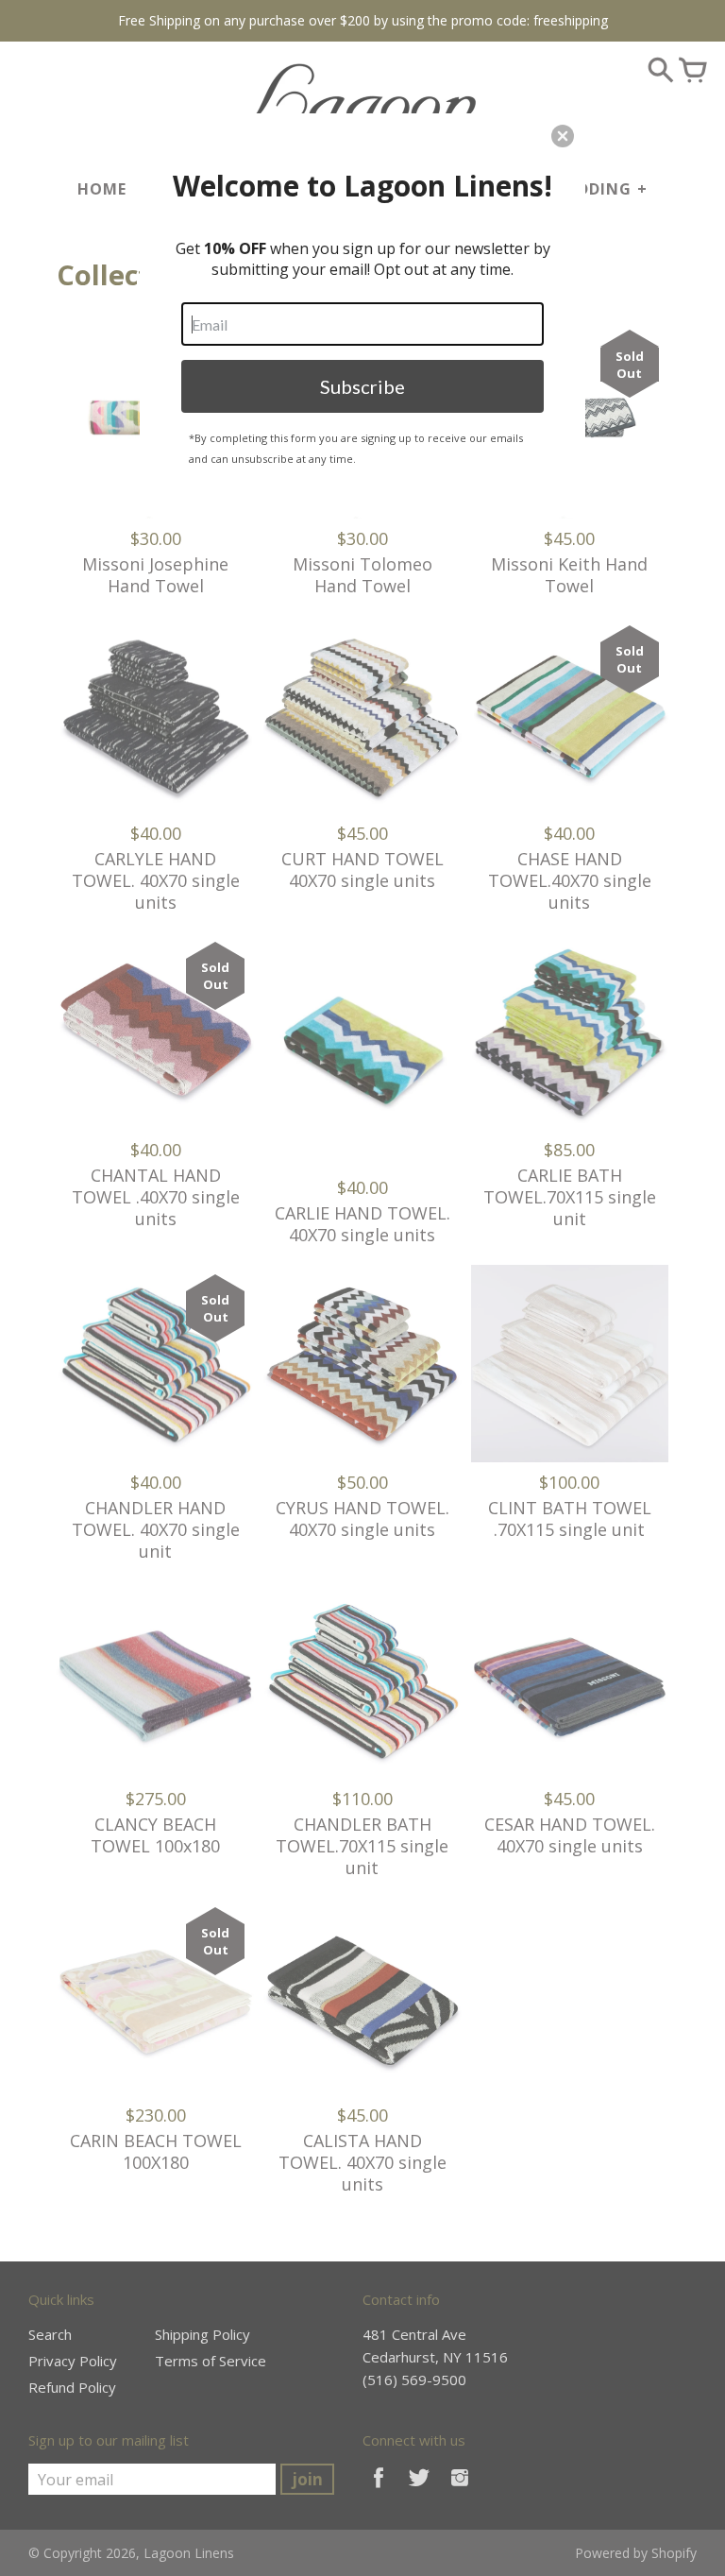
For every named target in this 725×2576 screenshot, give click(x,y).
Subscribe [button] (362, 386)
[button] (563, 136)
